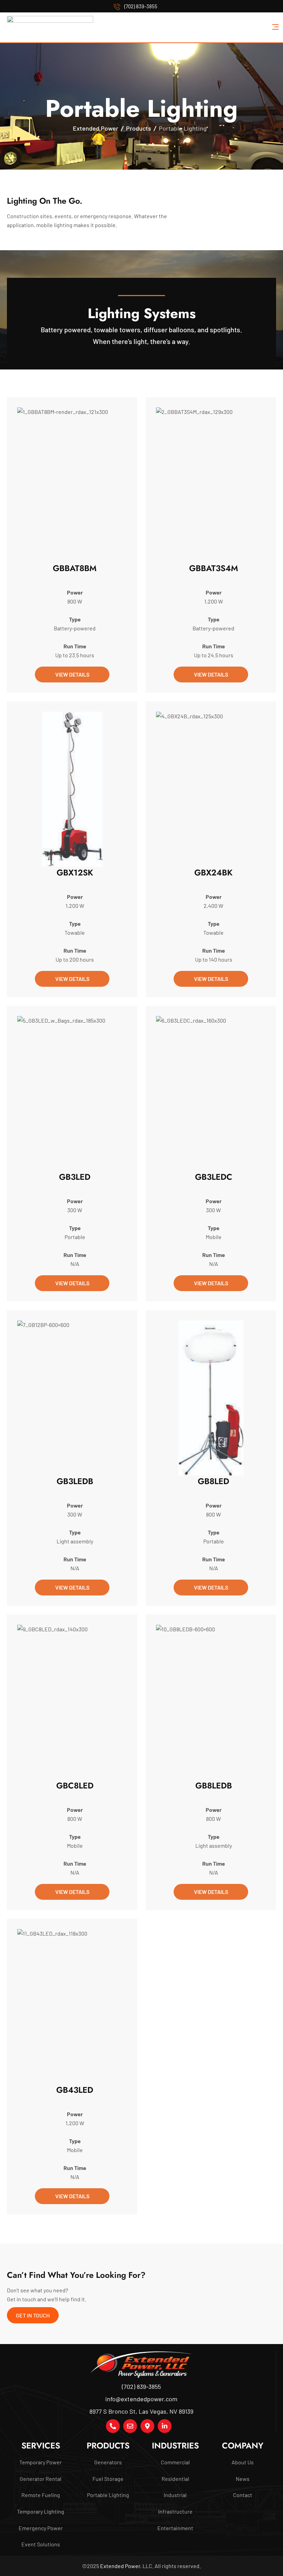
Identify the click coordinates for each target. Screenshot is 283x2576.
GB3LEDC (214, 1177)
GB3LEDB (75, 1481)
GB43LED (75, 2090)
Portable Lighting (108, 2495)
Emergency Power (41, 2528)
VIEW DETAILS (72, 674)
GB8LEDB (214, 1786)
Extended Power (120, 2566)
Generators (108, 2462)
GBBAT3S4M (214, 568)
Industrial (175, 2495)
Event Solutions (41, 2544)
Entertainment (175, 2528)
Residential (175, 2479)
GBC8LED (75, 1786)
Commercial (175, 2462)
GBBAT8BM (75, 568)
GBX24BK (213, 873)
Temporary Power (41, 2462)
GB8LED (213, 1481)
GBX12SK (75, 873)
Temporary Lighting (41, 2511)
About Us (243, 2462)
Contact (243, 2495)
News (243, 2479)
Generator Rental (41, 2479)
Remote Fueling (41, 2495)
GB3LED (75, 1177)
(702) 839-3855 (141, 6)
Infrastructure (175, 2511)
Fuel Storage (108, 2479)
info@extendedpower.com (141, 2399)
